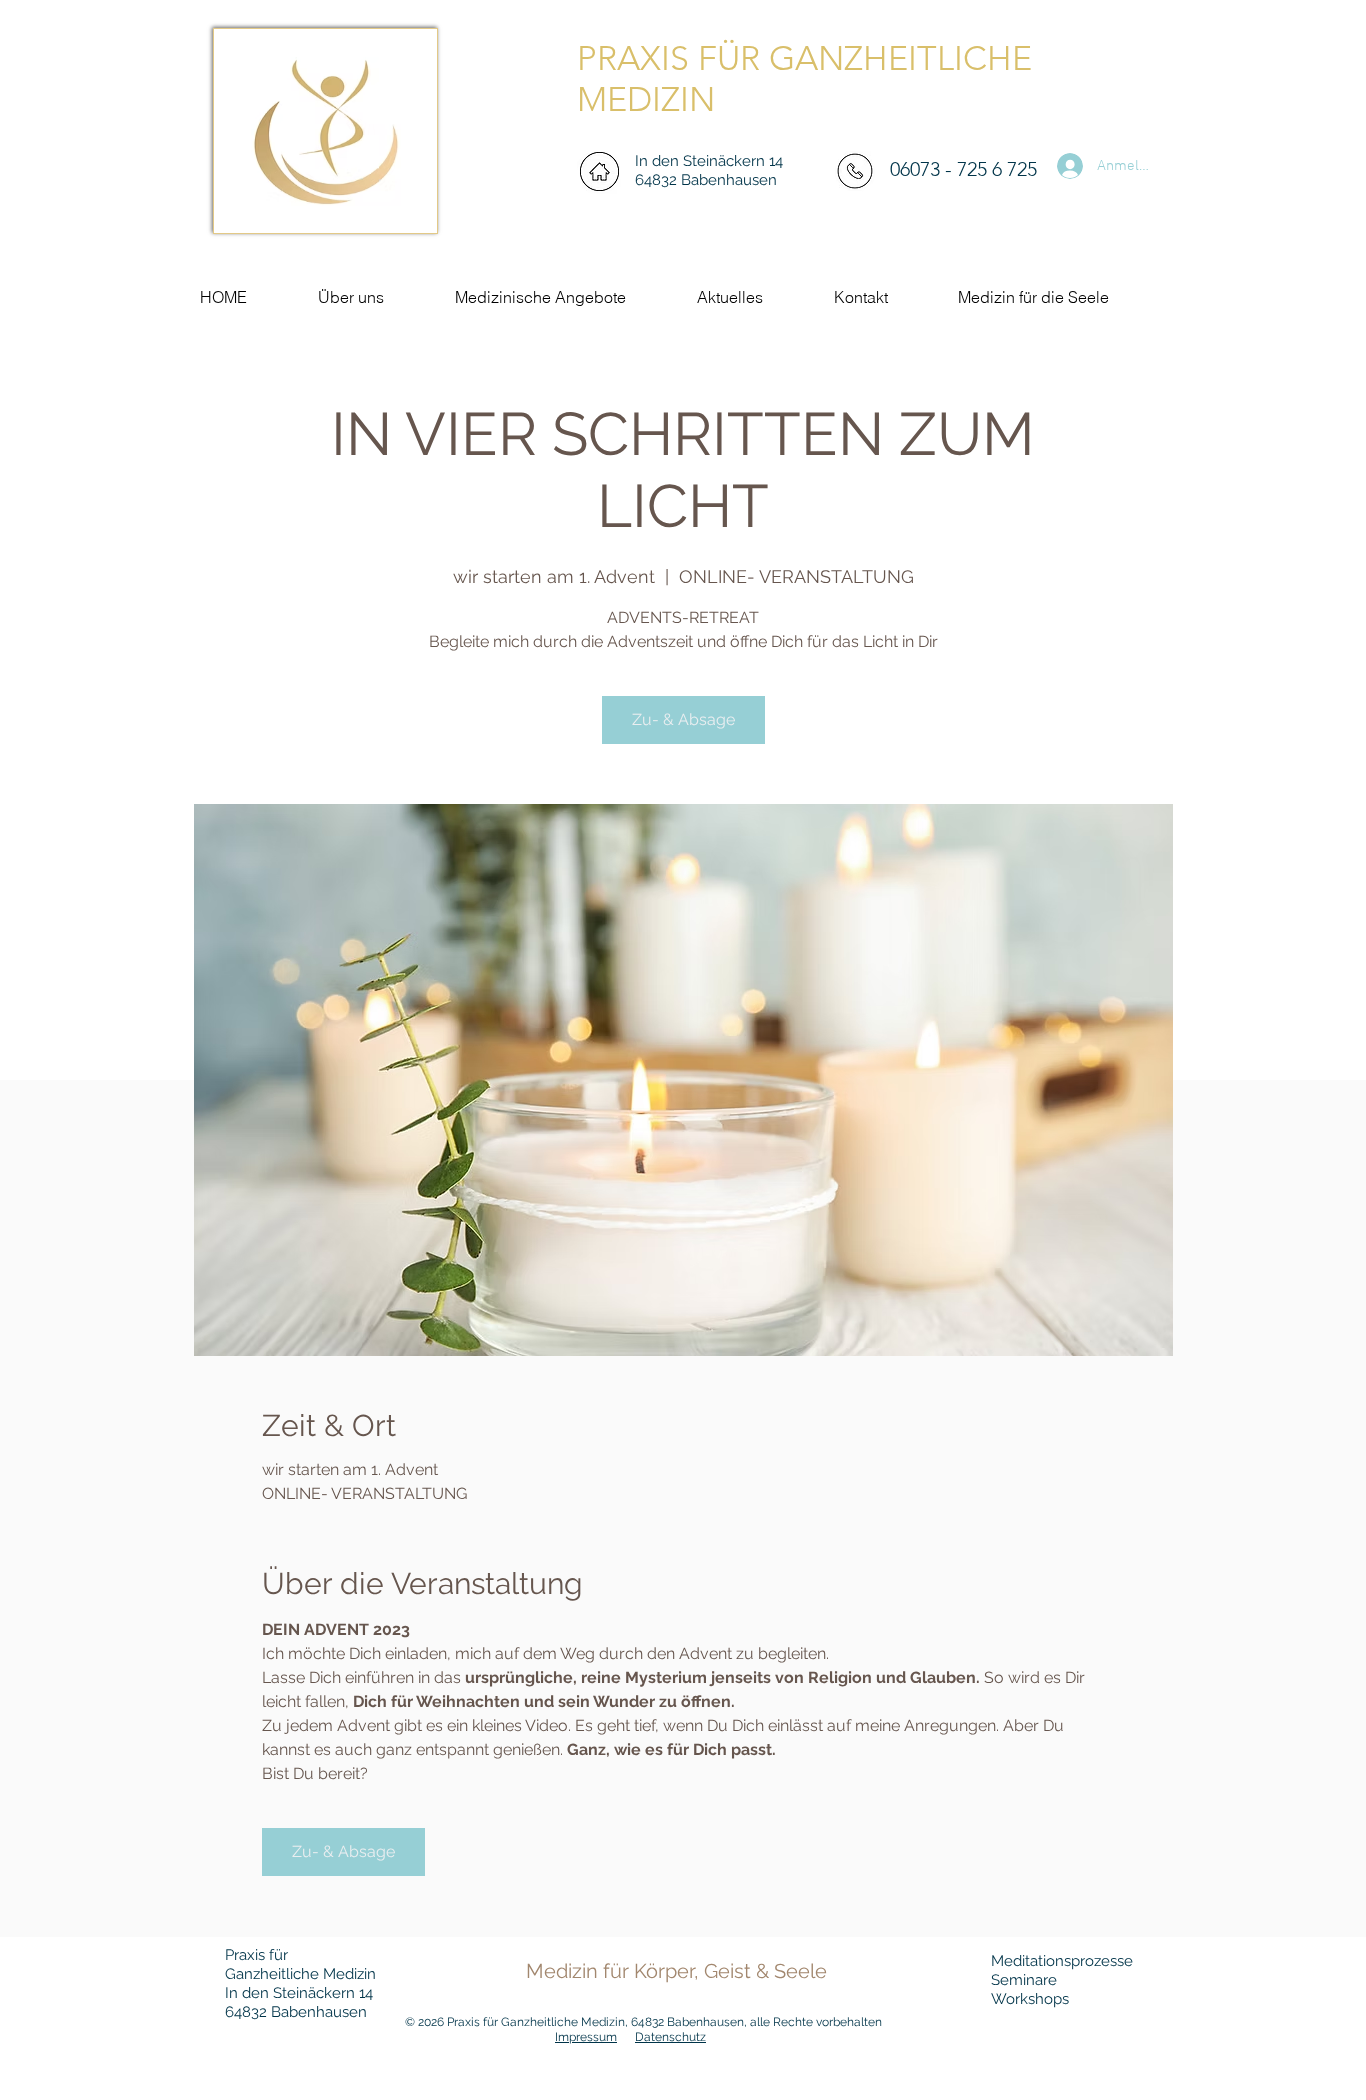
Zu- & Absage (683, 719)
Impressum (586, 2037)
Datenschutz (670, 2037)
